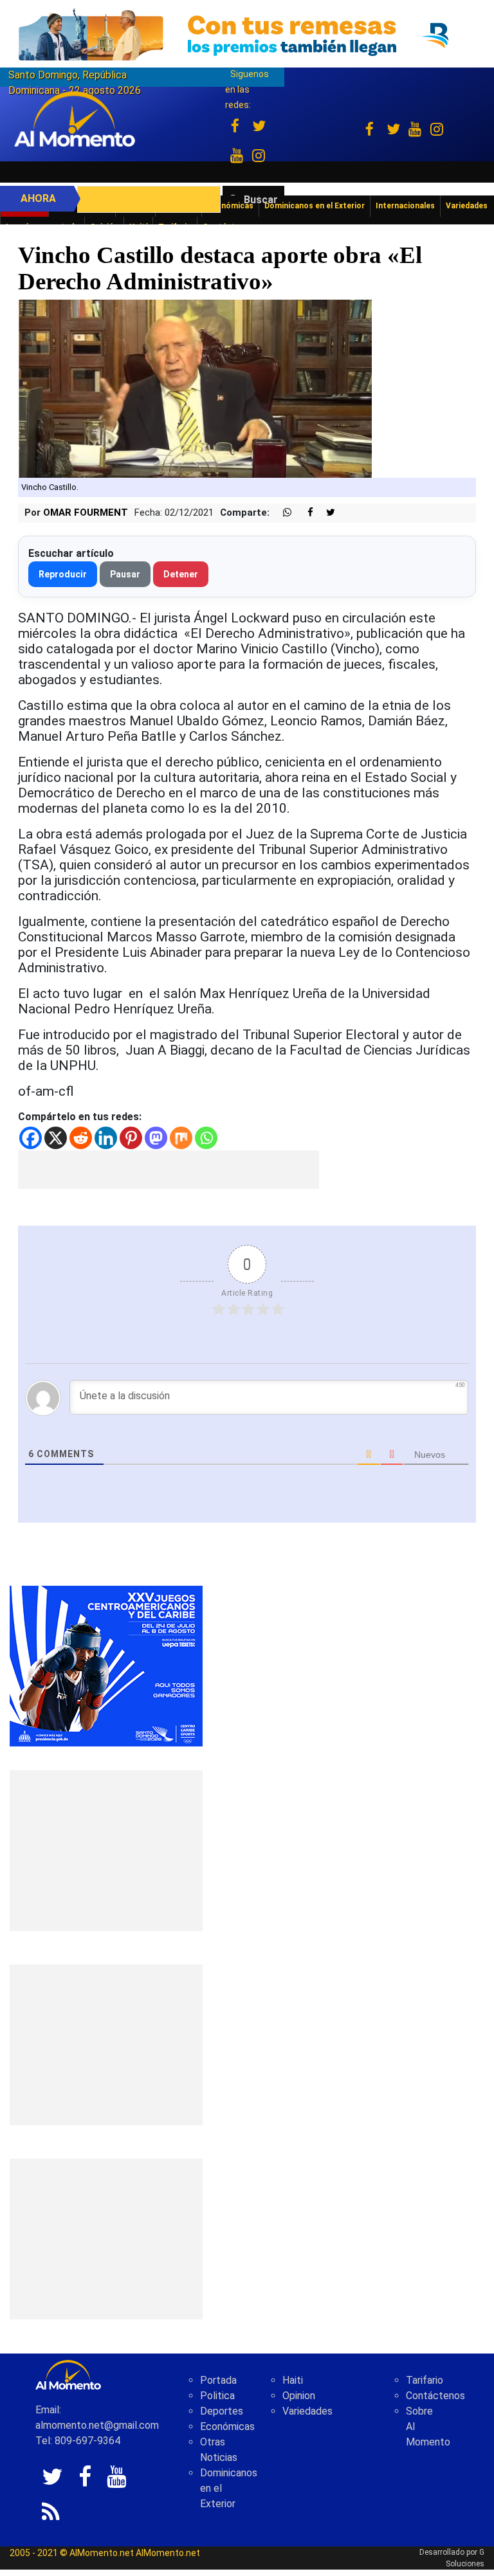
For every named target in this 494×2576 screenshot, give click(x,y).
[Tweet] (325, 513)
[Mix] (181, 1138)
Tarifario (425, 2380)
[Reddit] (81, 1138)
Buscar (261, 200)
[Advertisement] (169, 1170)
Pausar (125, 574)
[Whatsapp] (206, 1138)
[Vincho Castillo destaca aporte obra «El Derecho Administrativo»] (195, 388)
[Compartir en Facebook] (304, 513)
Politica (217, 2396)
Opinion (299, 2396)
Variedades (307, 2411)
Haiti (293, 2380)
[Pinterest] (131, 1138)
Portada (218, 2380)
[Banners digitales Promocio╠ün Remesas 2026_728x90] (247, 34)
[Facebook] (31, 1138)
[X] (56, 1138)
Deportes (222, 2411)
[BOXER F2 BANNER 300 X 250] (106, 1665)
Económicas (227, 2426)
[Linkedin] (106, 1138)
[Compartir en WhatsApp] (282, 513)
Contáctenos (435, 2396)
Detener (181, 574)
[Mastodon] (156, 1138)
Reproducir (63, 574)
